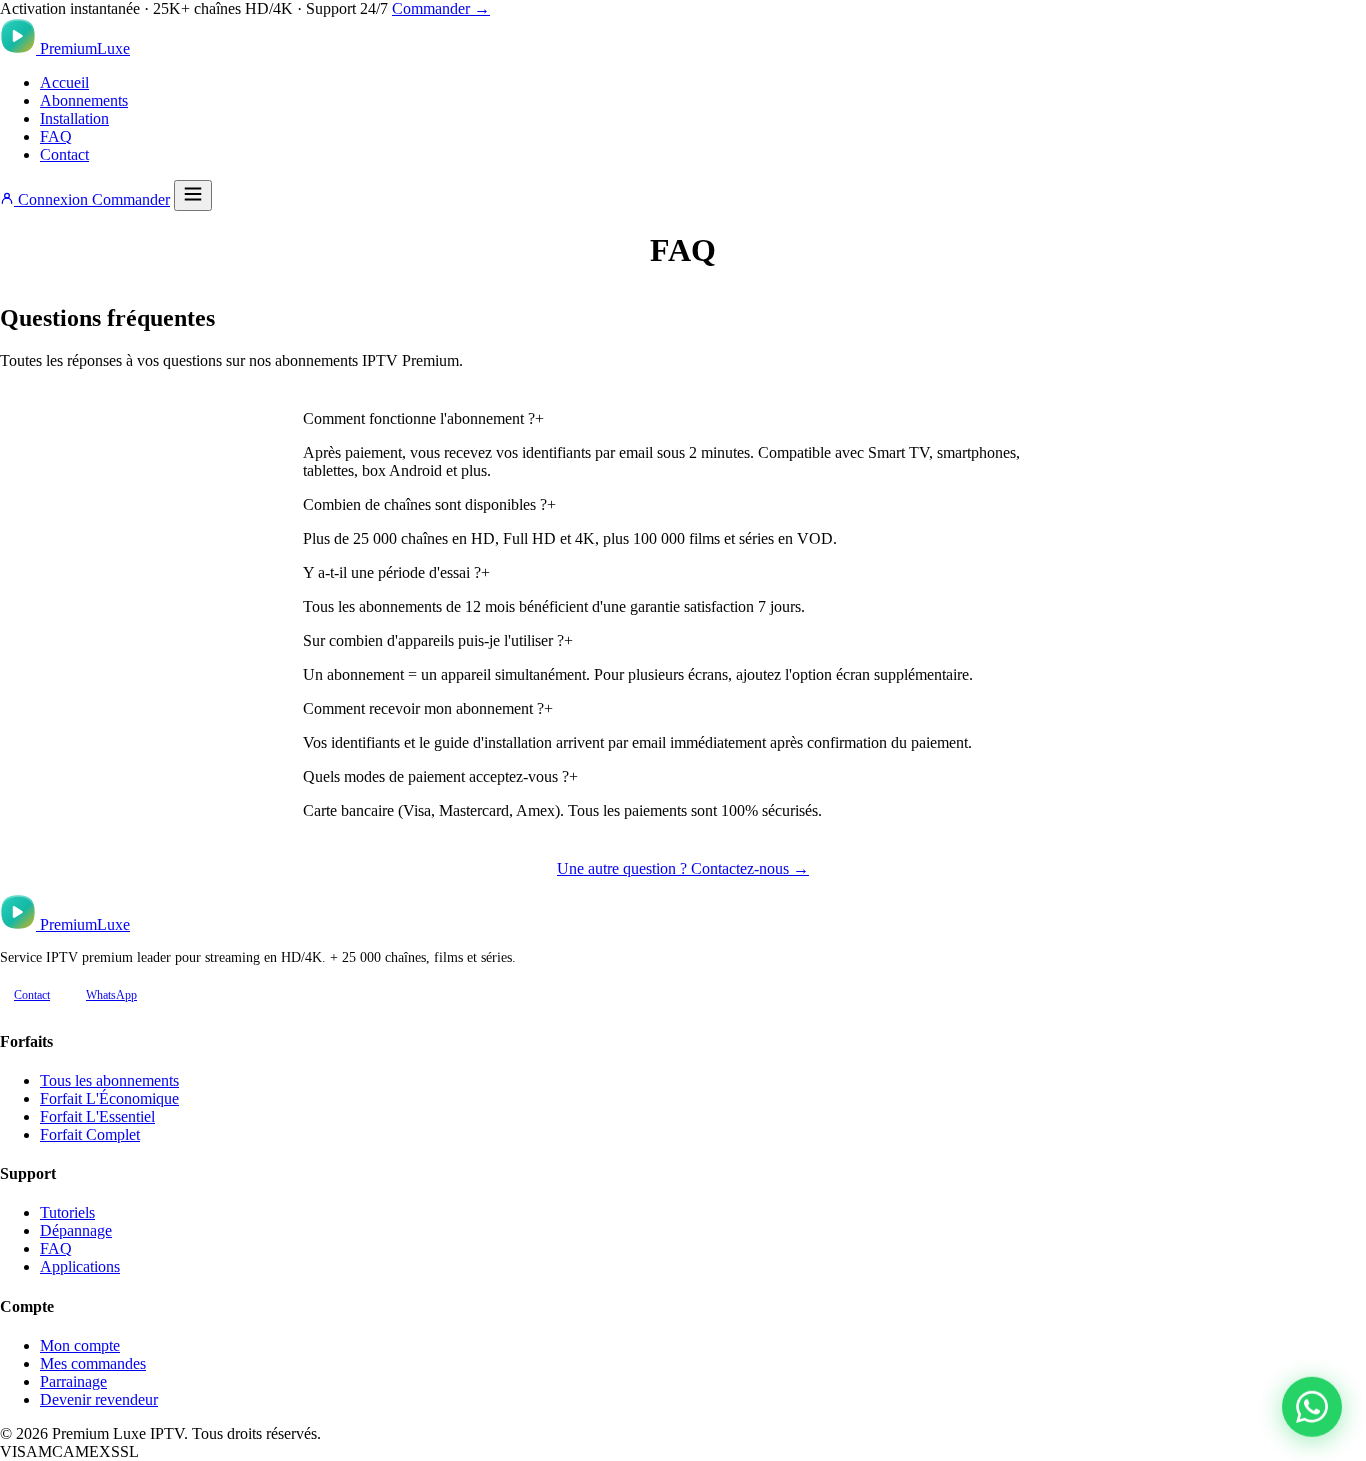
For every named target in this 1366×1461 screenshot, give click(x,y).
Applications (80, 1266)
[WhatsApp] (1312, 1407)
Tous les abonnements (109, 1080)
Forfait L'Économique (109, 1098)
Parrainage (73, 1381)
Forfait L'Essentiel (97, 1116)
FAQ (56, 136)
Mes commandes (93, 1363)
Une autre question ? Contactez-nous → (683, 868)
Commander (131, 199)
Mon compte (80, 1345)
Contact (64, 154)
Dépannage (76, 1230)
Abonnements (84, 100)
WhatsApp (111, 995)
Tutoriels (67, 1212)
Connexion (53, 199)
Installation (74, 118)
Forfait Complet (90, 1134)
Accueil (64, 82)
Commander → (441, 8)
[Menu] (193, 195)
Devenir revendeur (99, 1399)
